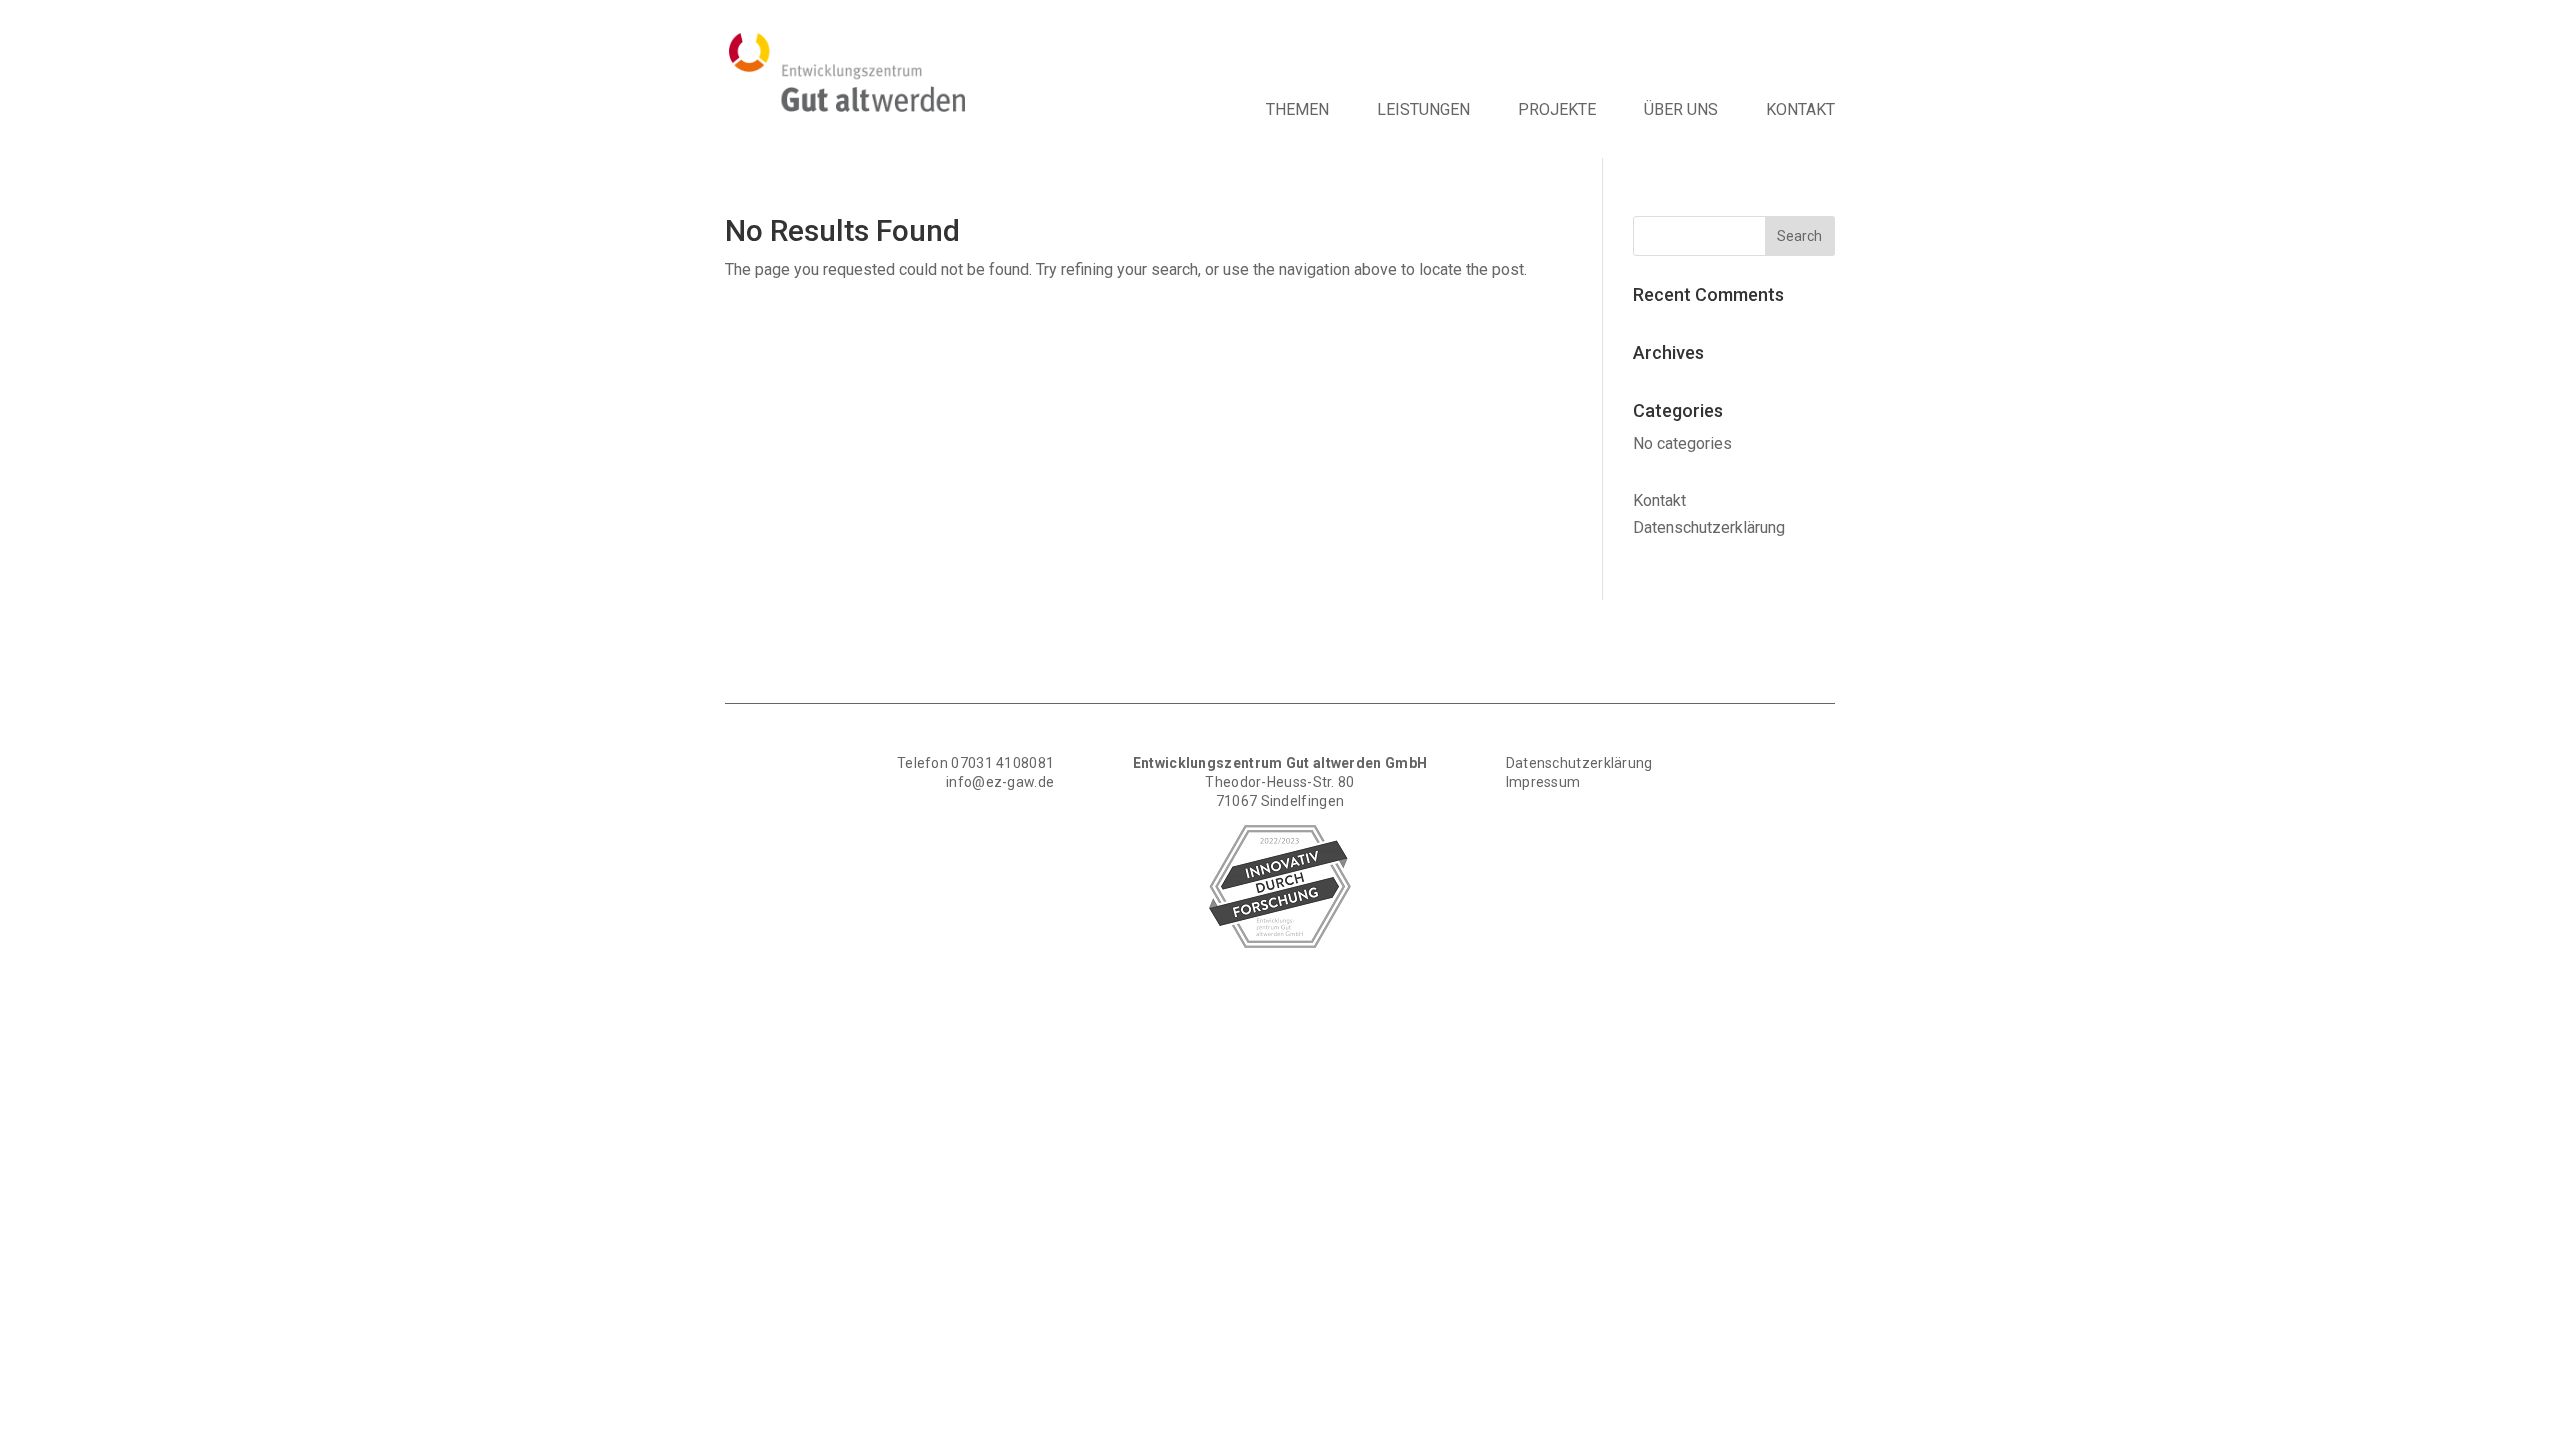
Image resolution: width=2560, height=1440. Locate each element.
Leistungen (1423, 109)
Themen (1297, 109)
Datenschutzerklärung (1579, 763)
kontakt (1800, 109)
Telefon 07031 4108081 (975, 763)
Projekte (1557, 109)
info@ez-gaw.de (1000, 782)
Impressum (1543, 782)
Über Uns (1681, 109)
